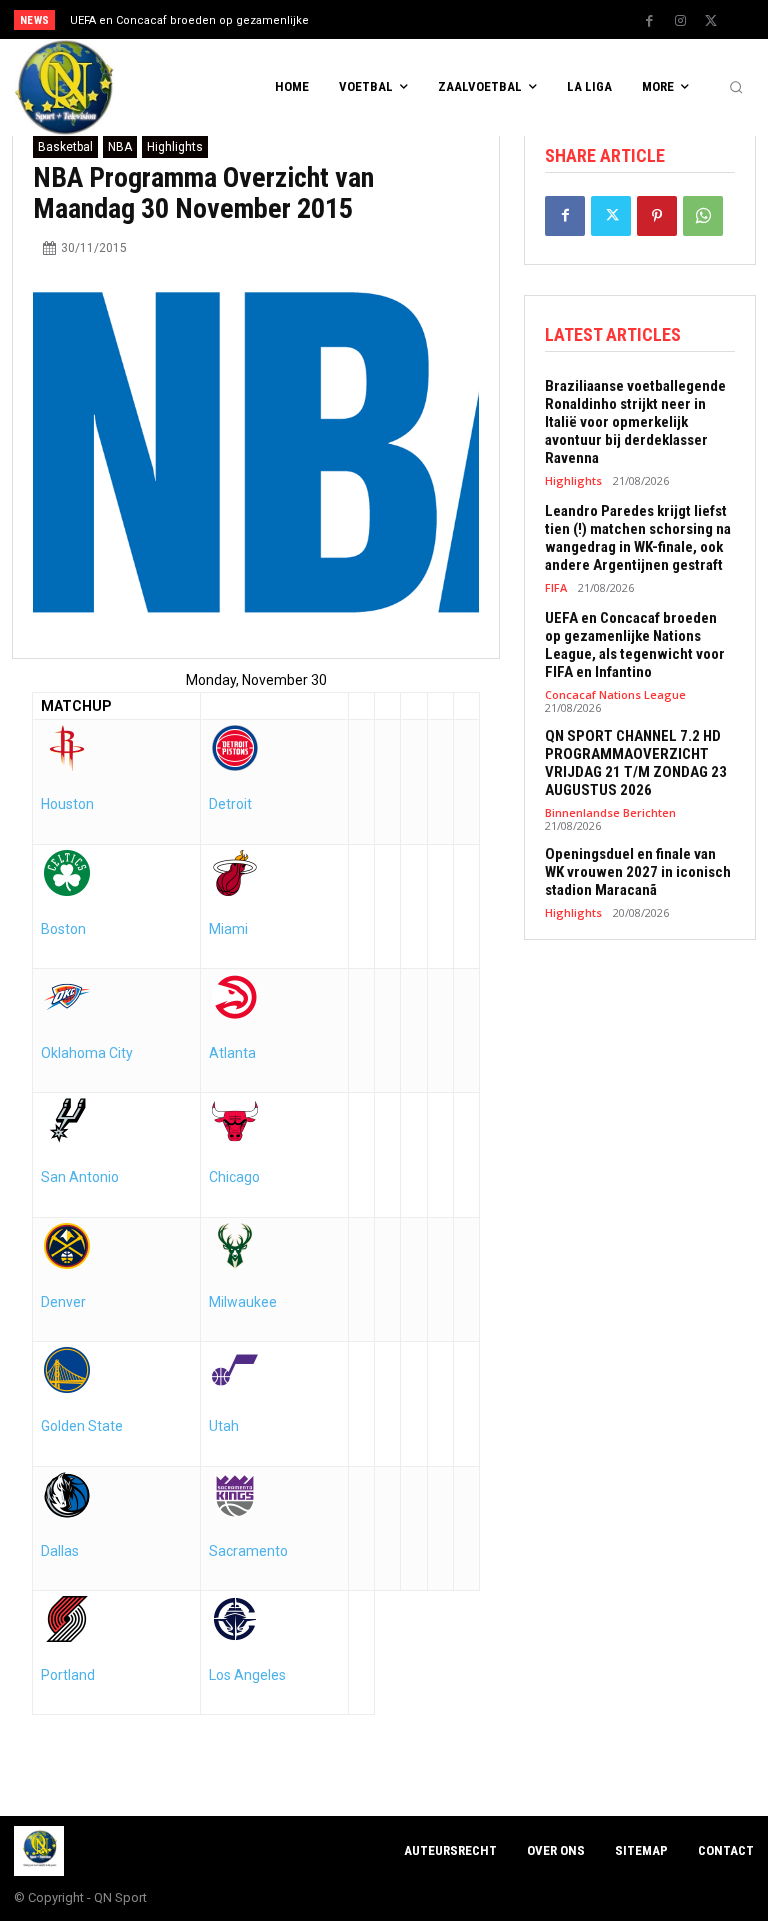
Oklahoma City (87, 1053)
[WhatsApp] (703, 216)
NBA (120, 147)
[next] (421, 19)
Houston (67, 804)
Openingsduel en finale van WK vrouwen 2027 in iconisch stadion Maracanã (638, 872)
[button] (736, 88)
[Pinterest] (657, 216)
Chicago (234, 1177)
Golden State (82, 1426)
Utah (224, 1426)
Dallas (60, 1551)
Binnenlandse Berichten (610, 812)
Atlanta (232, 1053)
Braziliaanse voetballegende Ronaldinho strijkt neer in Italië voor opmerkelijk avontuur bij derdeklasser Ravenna (635, 422)
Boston (63, 929)
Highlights (175, 147)
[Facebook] (649, 21)
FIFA (556, 587)
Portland (68, 1675)
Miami (228, 929)
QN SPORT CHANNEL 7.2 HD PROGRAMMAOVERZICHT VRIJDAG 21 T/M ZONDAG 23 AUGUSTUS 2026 (636, 763)
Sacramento (248, 1551)
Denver (63, 1302)
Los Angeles (247, 1675)
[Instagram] (680, 21)
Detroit (230, 804)
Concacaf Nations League (615, 694)
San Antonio (80, 1177)
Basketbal (65, 147)
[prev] (389, 19)
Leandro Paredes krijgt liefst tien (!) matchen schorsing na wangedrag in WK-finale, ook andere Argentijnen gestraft (638, 538)
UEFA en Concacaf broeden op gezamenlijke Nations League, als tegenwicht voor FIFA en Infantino (635, 645)
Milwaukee (243, 1302)
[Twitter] (711, 21)
